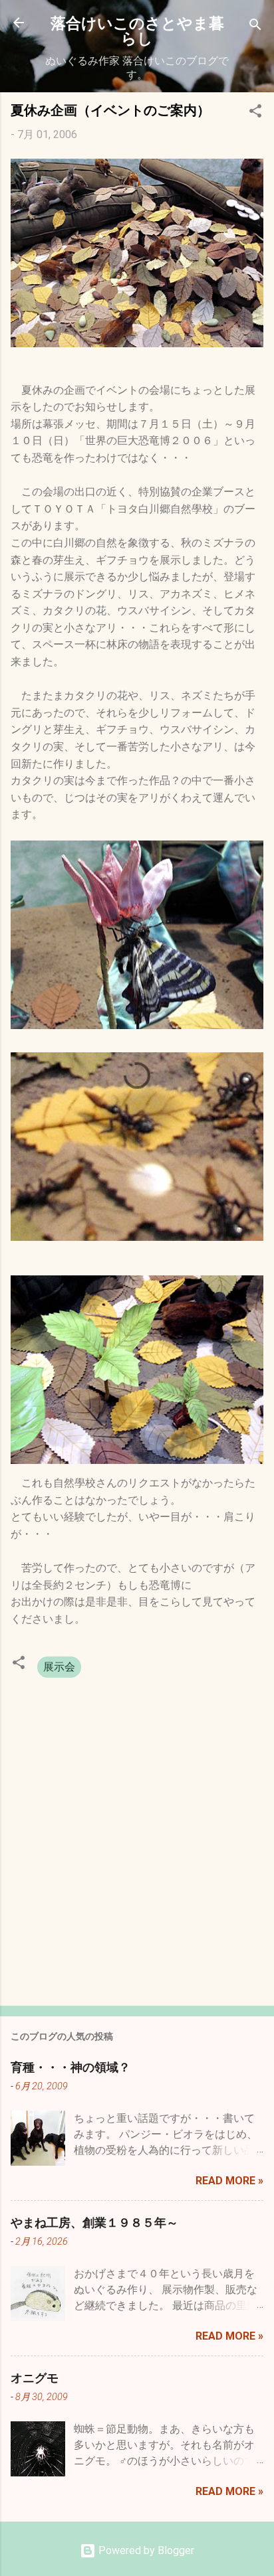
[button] (255, 113)
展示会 (59, 1667)
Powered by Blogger (145, 2550)
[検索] (255, 27)
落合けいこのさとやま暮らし (137, 30)
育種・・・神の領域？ (70, 2067)
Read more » (229, 2181)
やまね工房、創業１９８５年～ (94, 2222)
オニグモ (35, 2377)
